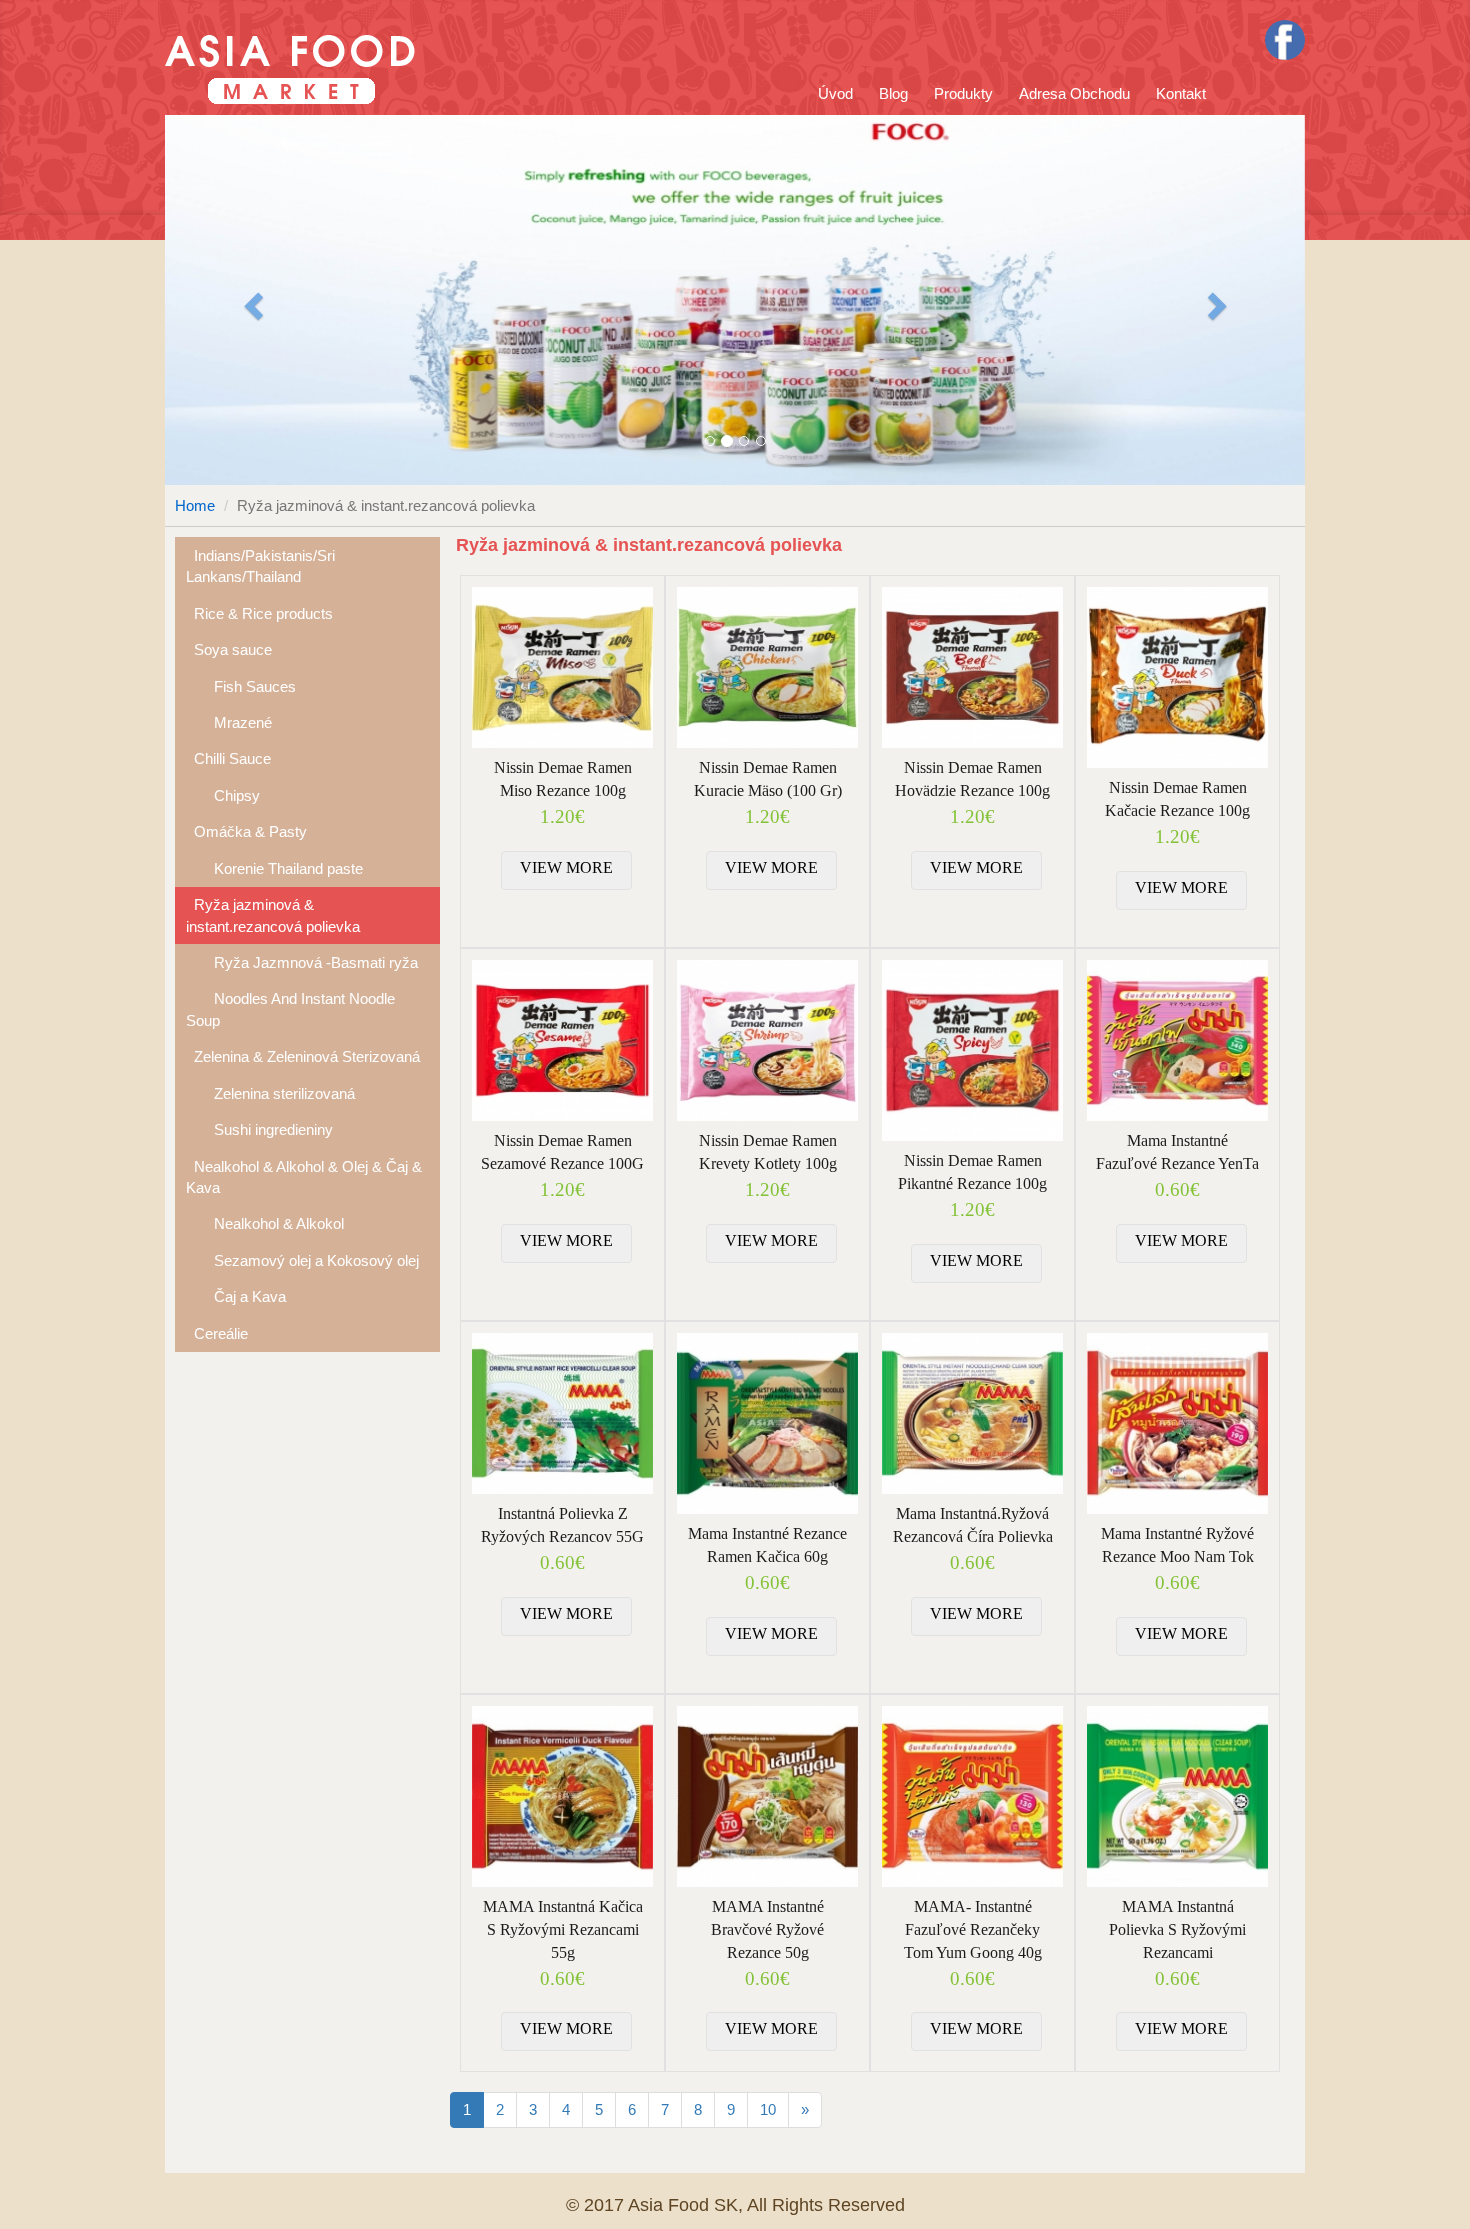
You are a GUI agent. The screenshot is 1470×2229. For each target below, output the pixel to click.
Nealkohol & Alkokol (265, 1223)
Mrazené (229, 722)
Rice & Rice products (259, 613)
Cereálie (217, 1333)
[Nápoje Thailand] (735, 300)
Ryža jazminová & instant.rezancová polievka (273, 915)
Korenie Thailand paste (274, 868)
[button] (250, 300)
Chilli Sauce (228, 758)
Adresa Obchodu (1074, 93)
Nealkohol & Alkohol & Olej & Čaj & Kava (304, 1177)
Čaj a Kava (236, 1296)
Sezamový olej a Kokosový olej (302, 1260)
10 (768, 2109)
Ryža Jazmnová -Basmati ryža (302, 962)
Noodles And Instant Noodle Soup (290, 1009)
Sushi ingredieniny (259, 1129)
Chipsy (223, 795)
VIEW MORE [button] (566, 867)
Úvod (835, 93)
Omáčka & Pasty (246, 831)
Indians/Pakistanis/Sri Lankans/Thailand (260, 566)
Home (195, 505)
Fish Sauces (241, 686)
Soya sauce (229, 649)
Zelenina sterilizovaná (270, 1093)
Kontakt (1181, 93)
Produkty (963, 93)
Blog (893, 93)
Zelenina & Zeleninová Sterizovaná (303, 1056)
